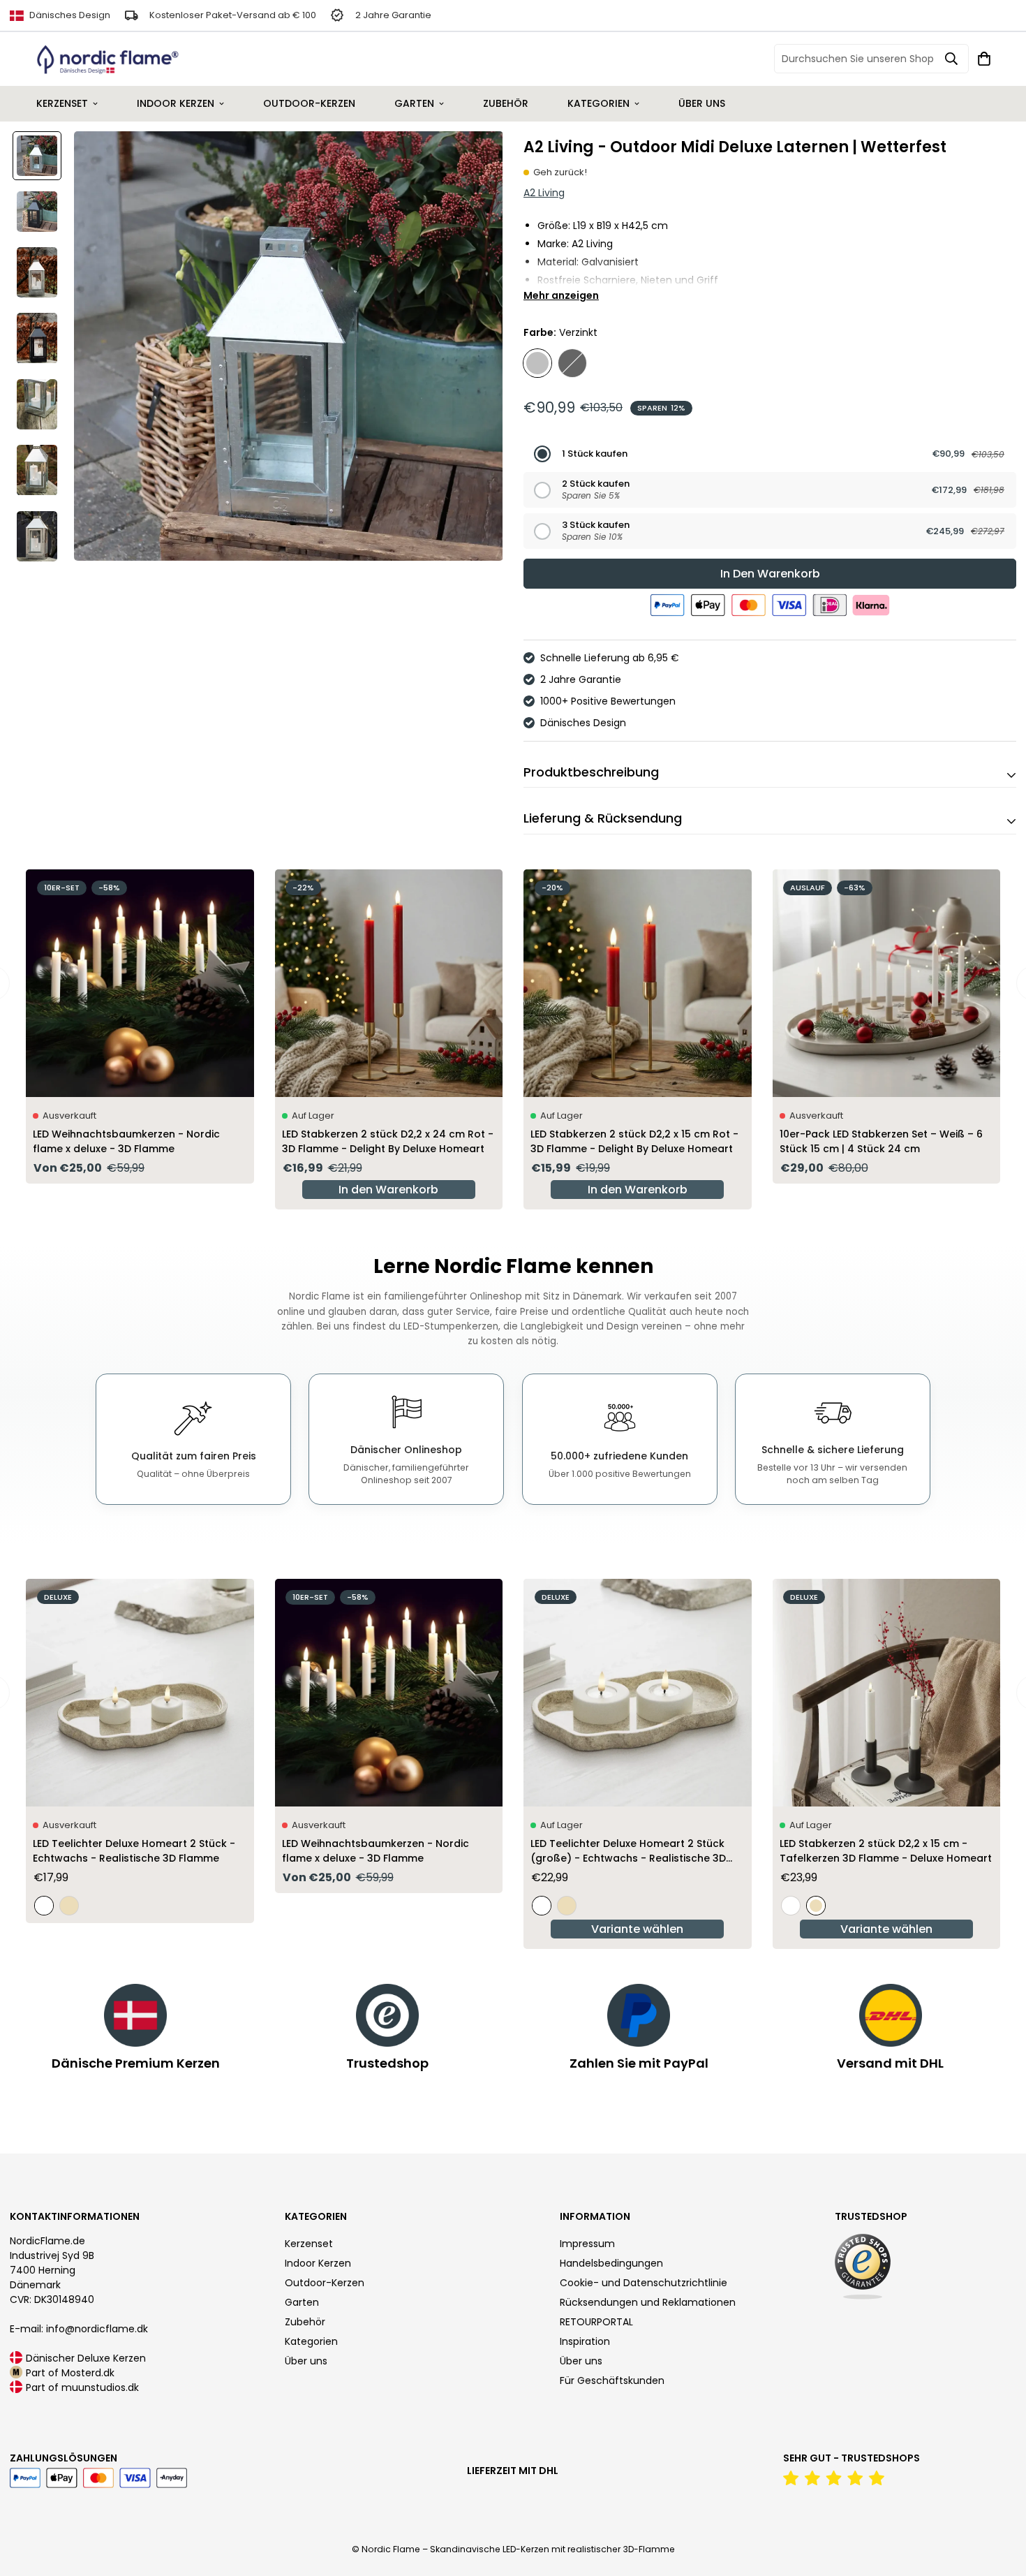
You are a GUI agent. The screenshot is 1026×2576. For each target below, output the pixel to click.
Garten (414, 103)
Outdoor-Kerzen (309, 103)
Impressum (587, 2244)
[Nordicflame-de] (108, 59)
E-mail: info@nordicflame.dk (79, 2329)
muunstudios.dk (100, 2387)
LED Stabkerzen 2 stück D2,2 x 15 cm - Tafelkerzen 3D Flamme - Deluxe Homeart (886, 1851)
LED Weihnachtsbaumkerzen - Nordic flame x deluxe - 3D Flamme (126, 1141)
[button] (770, 454)
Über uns (702, 103)
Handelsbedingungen (611, 2263)
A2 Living (544, 193)
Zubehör (506, 103)
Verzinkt (537, 363)
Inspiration (585, 2341)
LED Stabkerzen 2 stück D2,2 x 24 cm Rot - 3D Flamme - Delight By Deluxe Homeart (388, 1141)
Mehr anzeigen (561, 295)
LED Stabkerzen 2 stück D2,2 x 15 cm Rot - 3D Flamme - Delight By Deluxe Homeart (634, 1141)
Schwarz (572, 363)
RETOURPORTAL (596, 2322)
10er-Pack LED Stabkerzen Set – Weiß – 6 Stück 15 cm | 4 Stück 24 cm (881, 1141)
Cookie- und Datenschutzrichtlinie (644, 2283)
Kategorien (598, 103)
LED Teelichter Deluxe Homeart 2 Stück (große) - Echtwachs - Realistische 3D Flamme (628, 1851)
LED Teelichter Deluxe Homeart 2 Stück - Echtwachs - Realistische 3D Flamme (134, 1851)
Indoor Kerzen (176, 103)
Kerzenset (62, 103)
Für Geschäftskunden (612, 2380)
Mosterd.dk (88, 2373)
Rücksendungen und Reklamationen (648, 2302)
